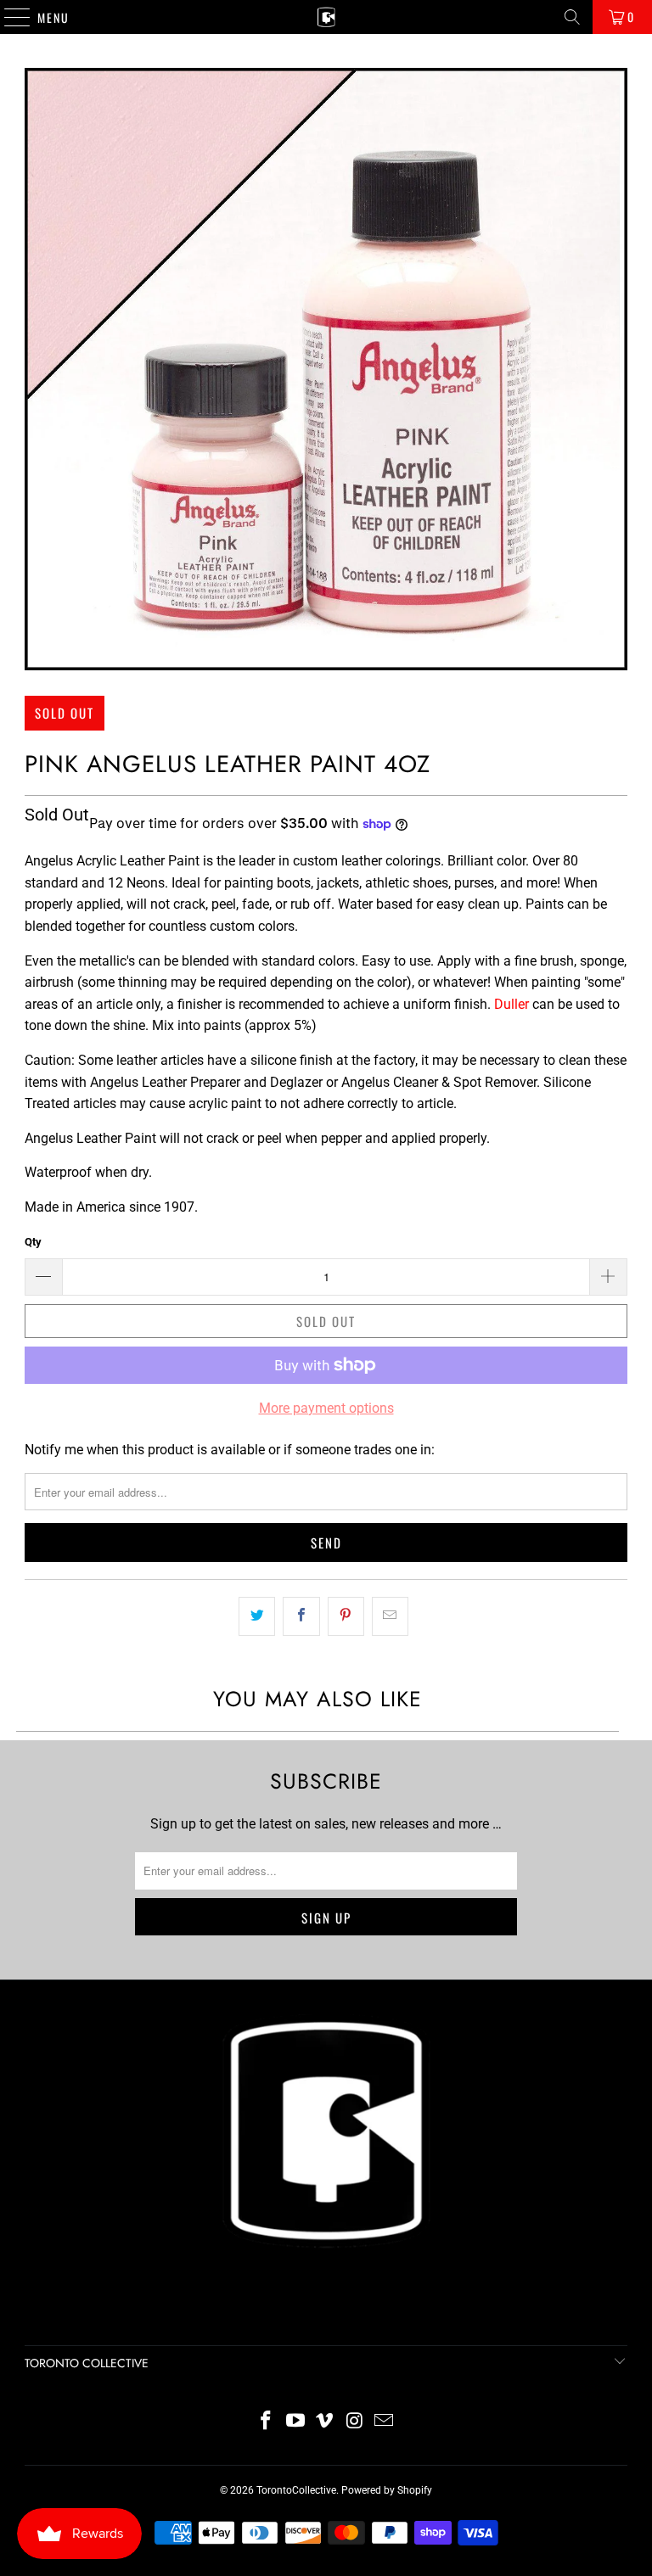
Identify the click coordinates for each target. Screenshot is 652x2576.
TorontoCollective (296, 2490)
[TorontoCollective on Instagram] (355, 2422)
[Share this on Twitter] (257, 1616)
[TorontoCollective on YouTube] (295, 2422)
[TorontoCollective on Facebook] (267, 2422)
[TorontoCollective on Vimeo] (325, 2422)
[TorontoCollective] (326, 17)
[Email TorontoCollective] (385, 2422)
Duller (511, 1004)
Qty (33, 1242)
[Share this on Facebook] (301, 1616)
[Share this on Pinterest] (346, 1616)
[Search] (572, 17)
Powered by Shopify (387, 2490)
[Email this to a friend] (390, 1616)
